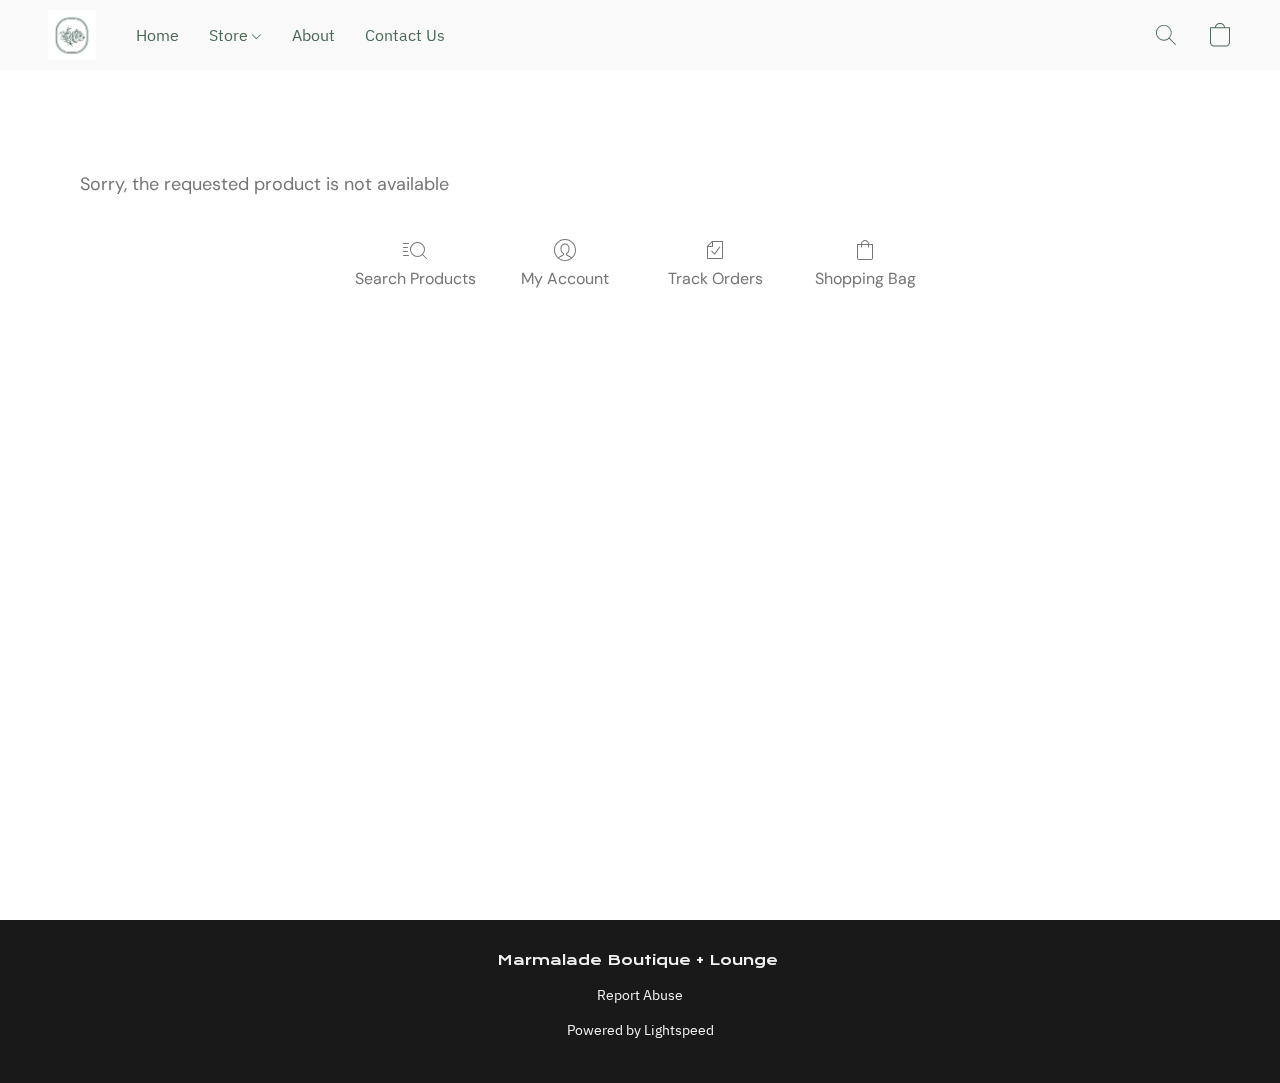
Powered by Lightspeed (640, 1030)
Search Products (415, 278)
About (313, 35)
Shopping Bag (865, 278)
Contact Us (405, 35)
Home (157, 35)
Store (230, 35)
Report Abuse (640, 995)
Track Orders (715, 278)
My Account (565, 278)
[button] (72, 35)
